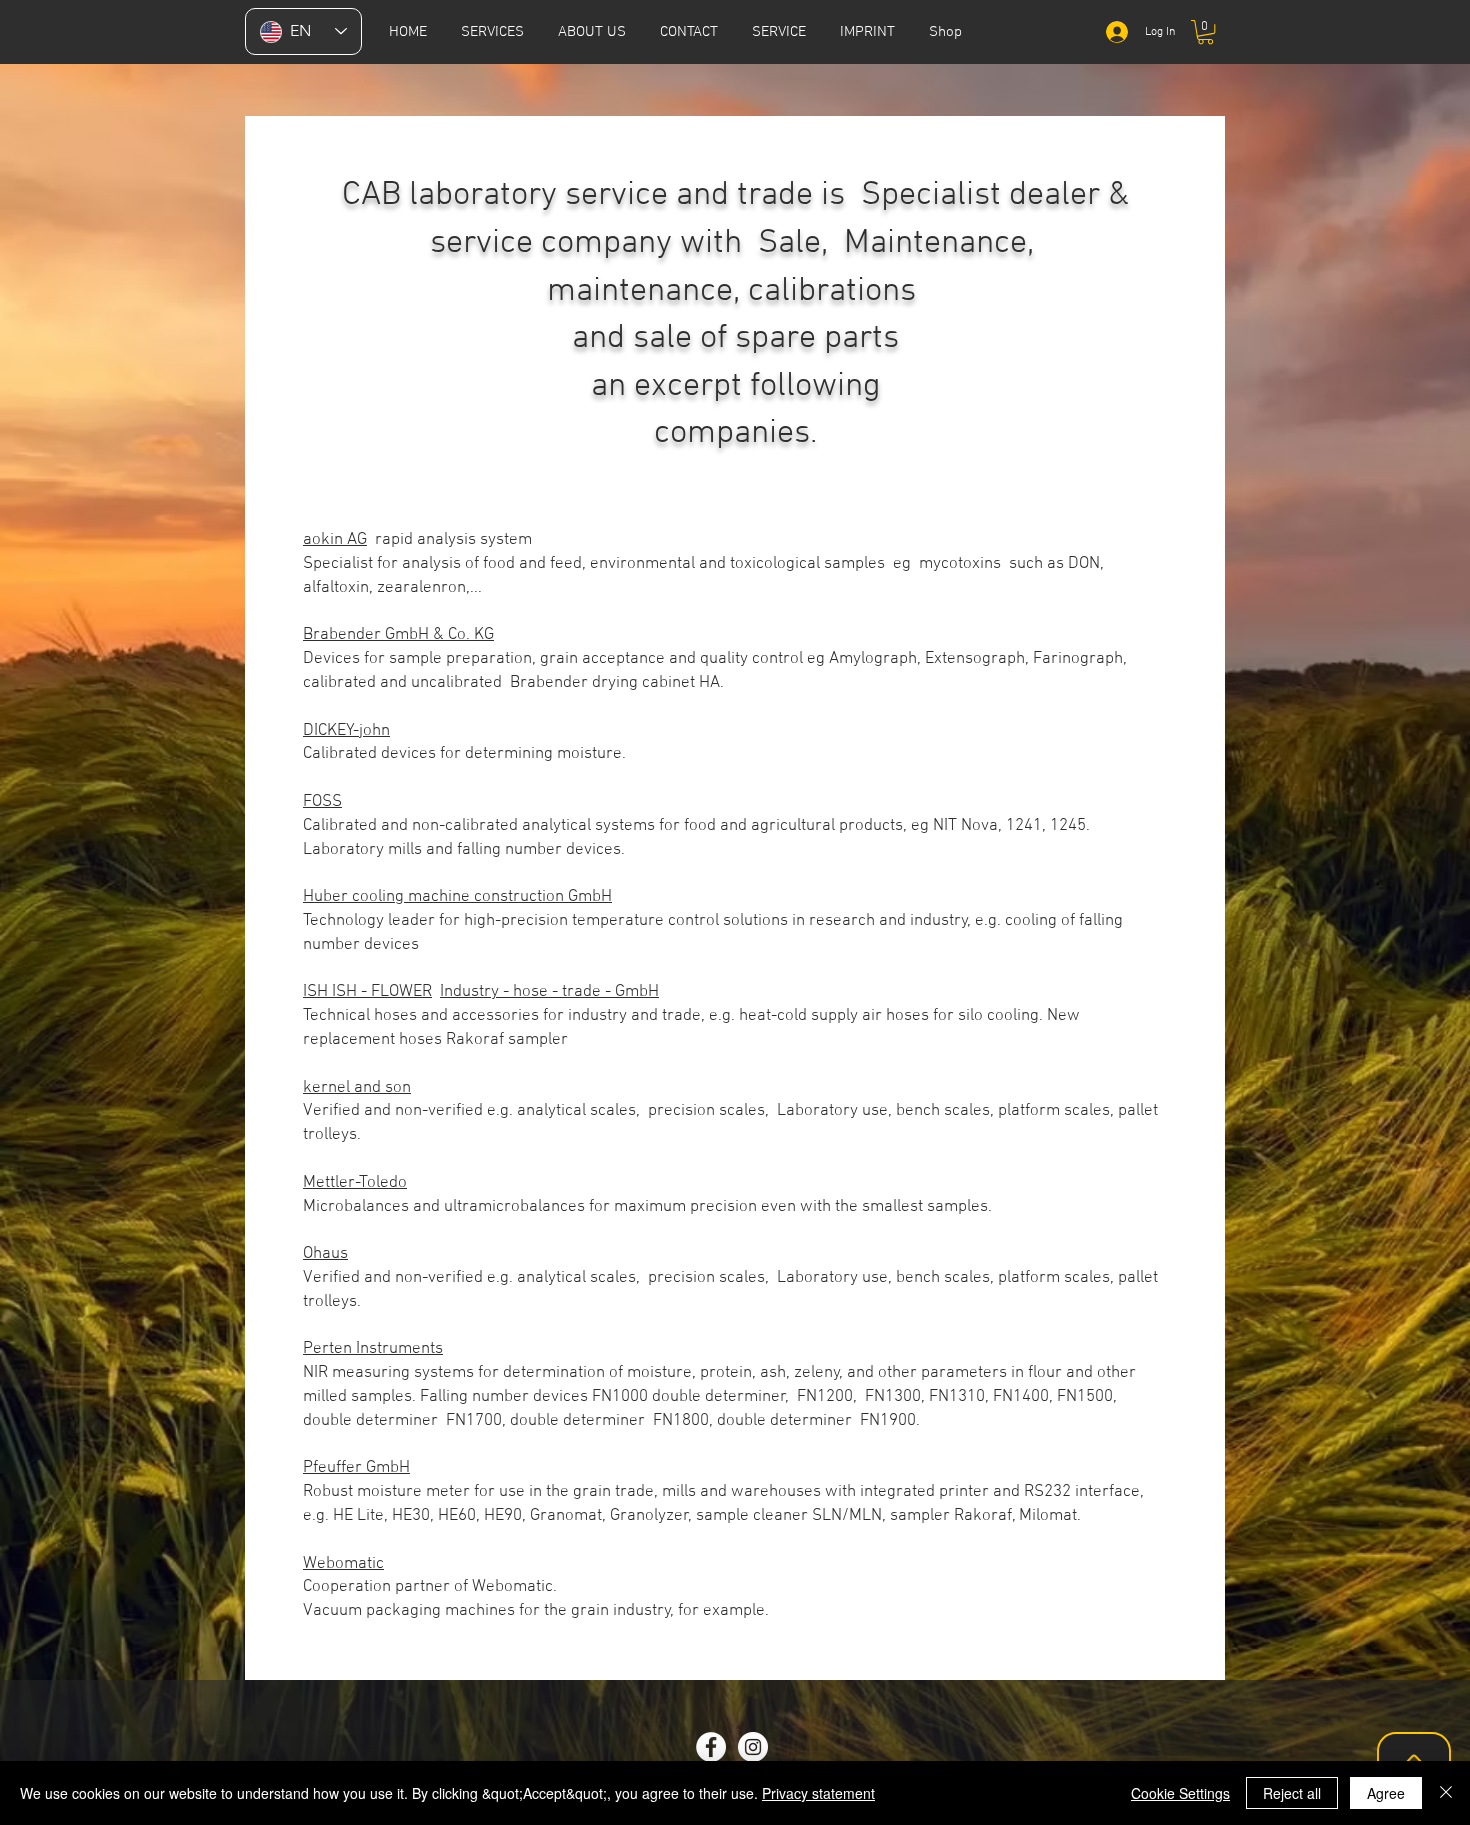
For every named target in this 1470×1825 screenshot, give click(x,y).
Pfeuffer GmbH (356, 1468)
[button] (779, 32)
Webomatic (343, 1564)
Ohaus (325, 1254)
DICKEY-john (346, 731)
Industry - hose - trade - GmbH (549, 992)
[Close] (1446, 1793)
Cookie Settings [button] (1180, 1793)
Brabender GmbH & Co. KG (398, 635)
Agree (1386, 1793)
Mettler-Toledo (355, 1183)
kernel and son (357, 1088)
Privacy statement (818, 1793)
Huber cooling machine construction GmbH (457, 897)
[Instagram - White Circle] (753, 1747)
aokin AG (335, 540)
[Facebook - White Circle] (711, 1747)
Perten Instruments (373, 1349)
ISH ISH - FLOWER (367, 992)
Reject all (1292, 1793)
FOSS (322, 802)
